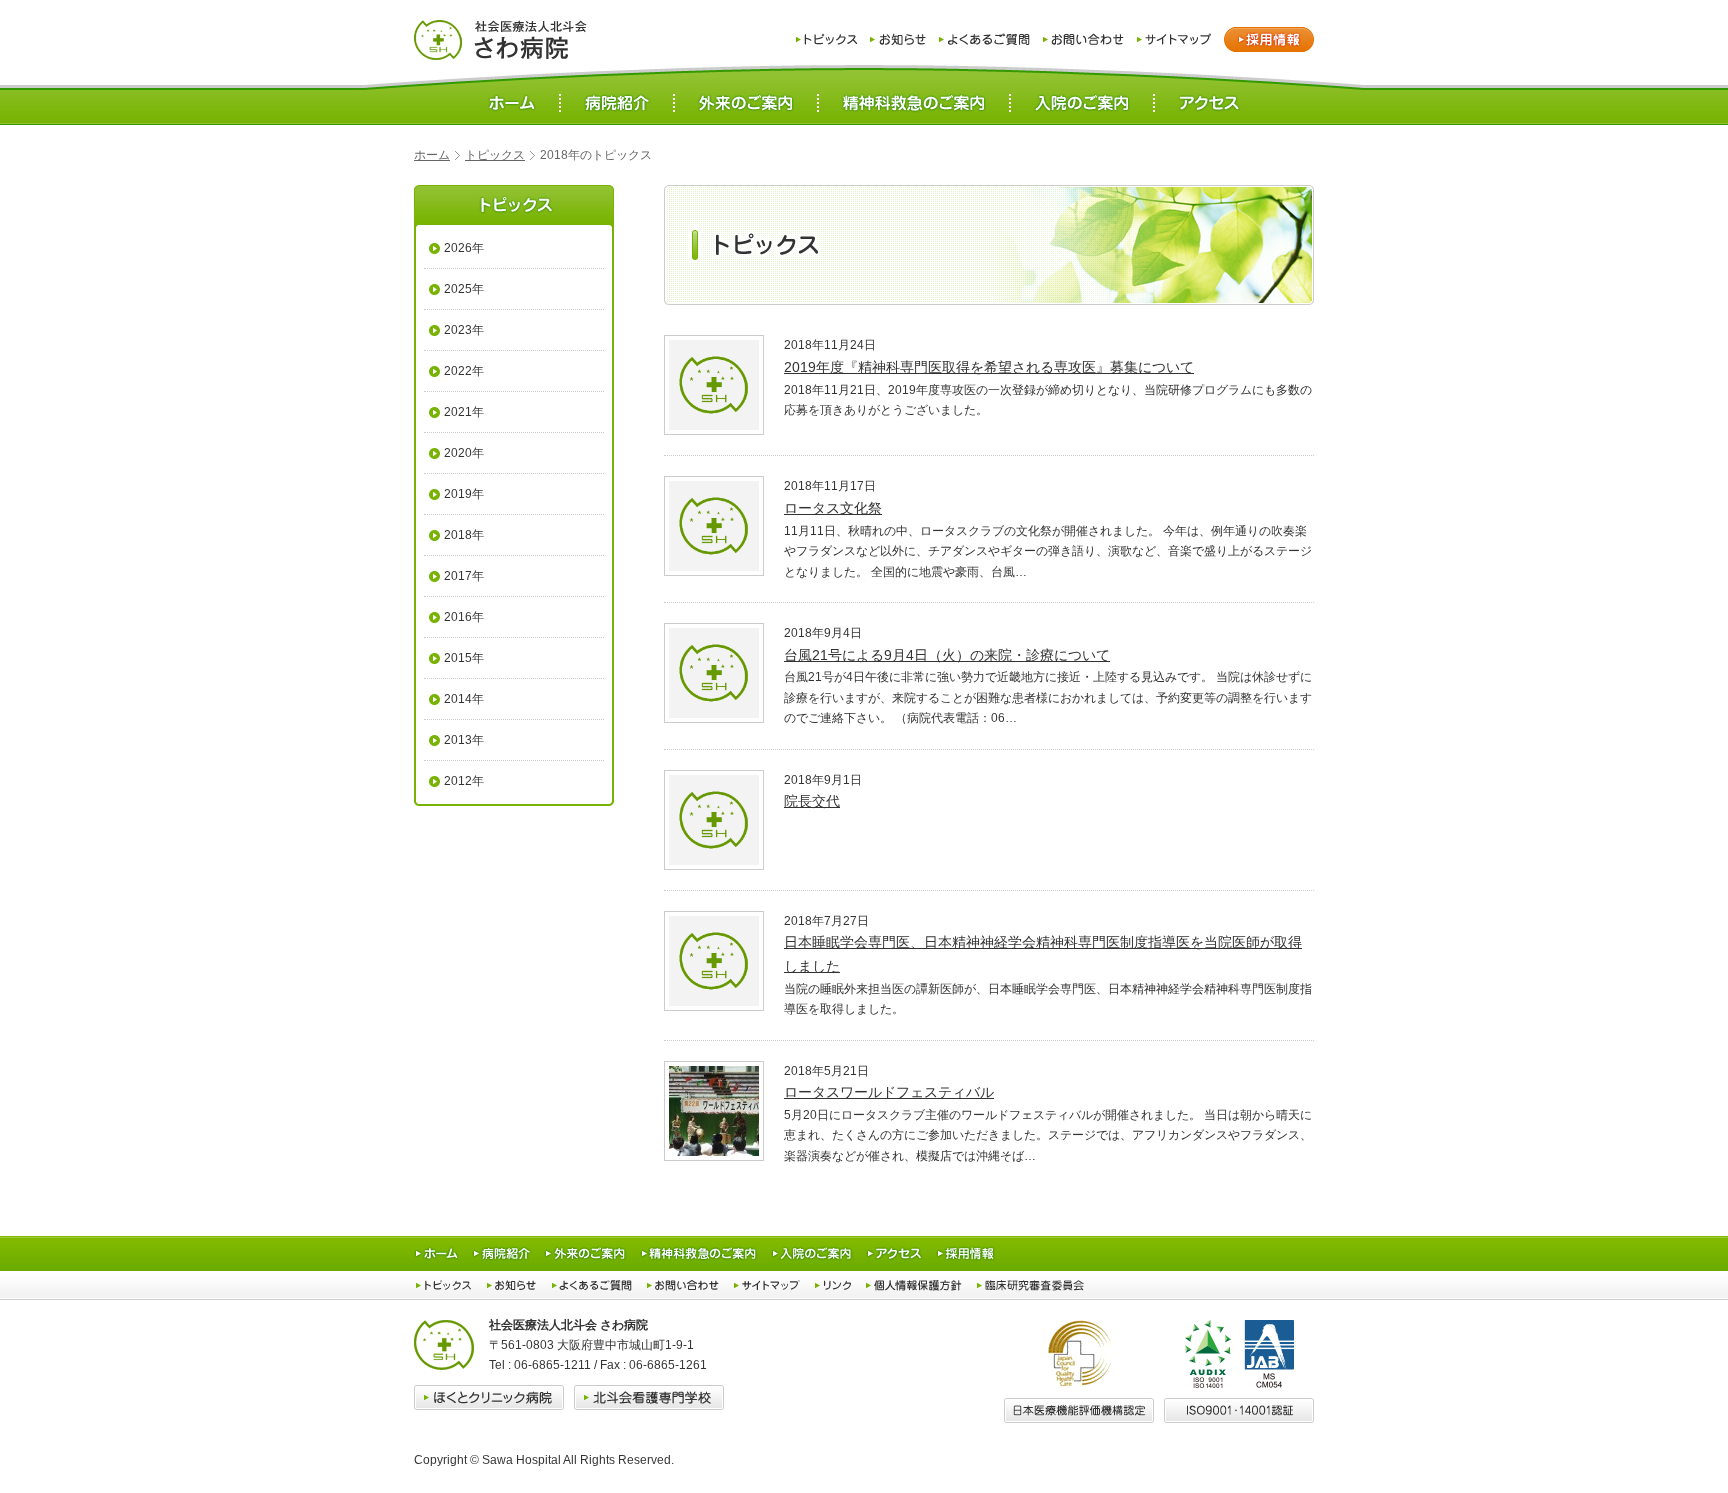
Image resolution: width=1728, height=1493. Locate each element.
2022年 (464, 371)
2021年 (464, 412)
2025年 (464, 289)
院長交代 (812, 801)
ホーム (432, 155)
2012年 (464, 781)
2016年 (464, 617)
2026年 (464, 248)
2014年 (464, 699)
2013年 (464, 740)
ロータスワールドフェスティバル (889, 1092)
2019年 (464, 494)
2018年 (464, 535)
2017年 (464, 576)
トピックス (495, 155)
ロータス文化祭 (833, 508)
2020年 (464, 453)
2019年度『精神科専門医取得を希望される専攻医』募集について (989, 367)
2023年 (464, 330)
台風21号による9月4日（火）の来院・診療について (947, 655)
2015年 (464, 658)
